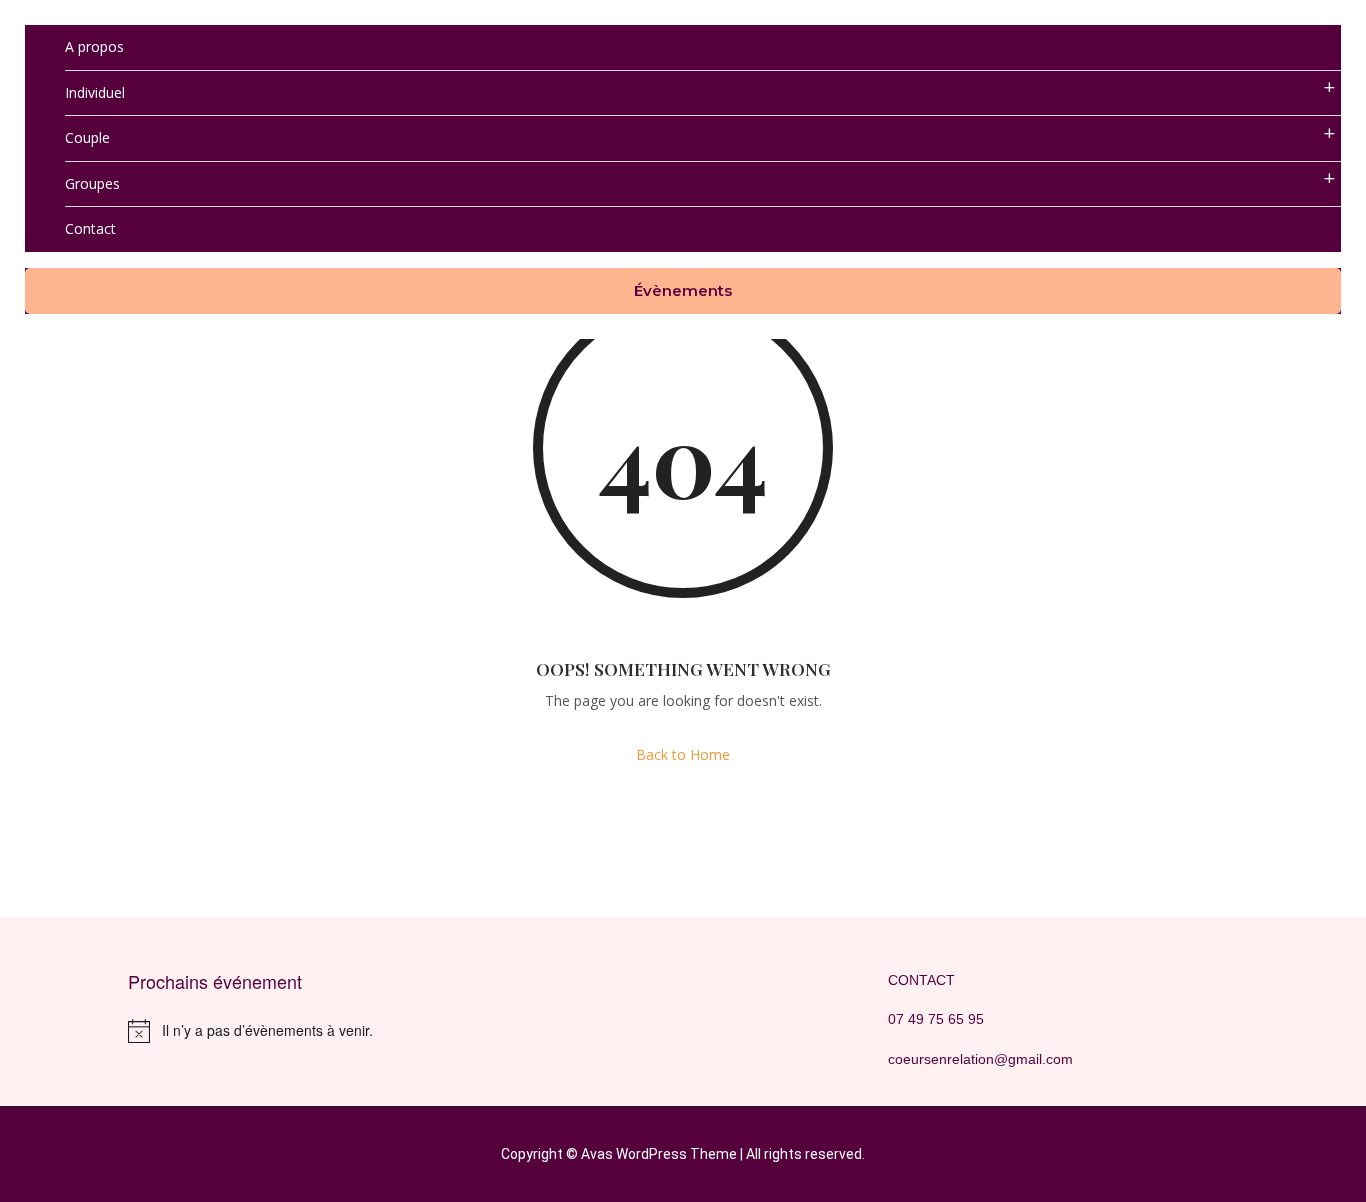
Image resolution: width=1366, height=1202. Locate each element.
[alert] (303, 1031)
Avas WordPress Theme (659, 1154)
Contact (90, 228)
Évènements (683, 290)
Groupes (92, 183)
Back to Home (683, 754)
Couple (87, 137)
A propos (94, 46)
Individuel (95, 92)
